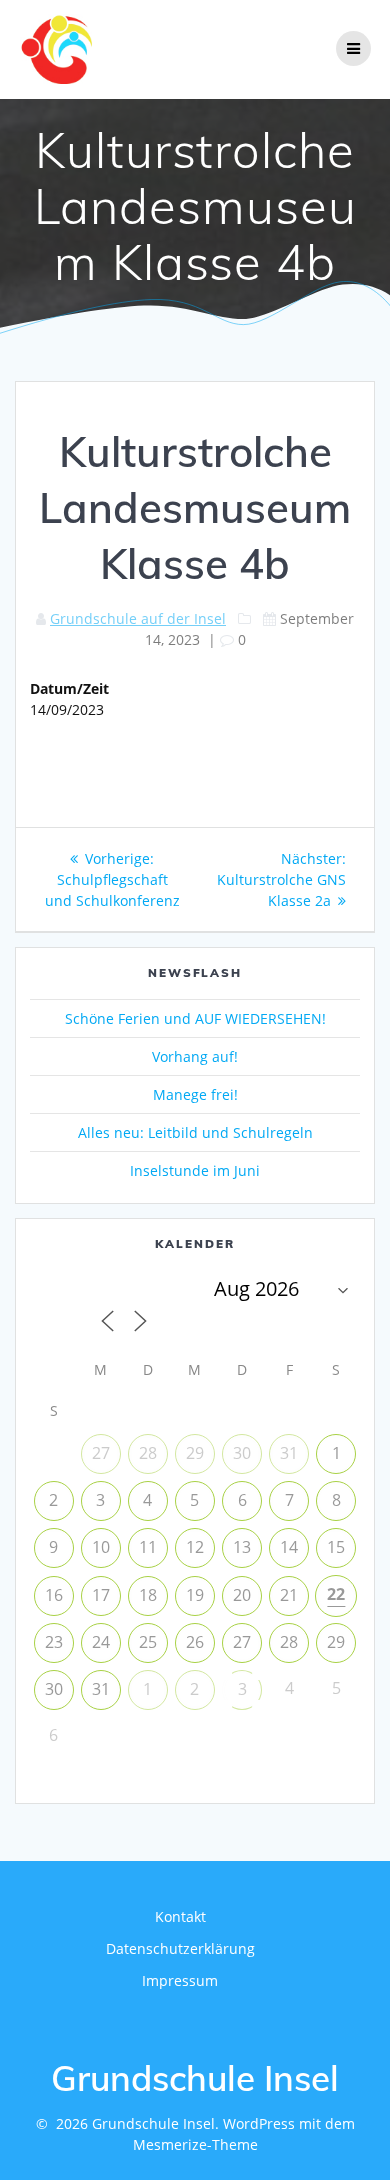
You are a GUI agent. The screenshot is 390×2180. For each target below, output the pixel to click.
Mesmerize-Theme (195, 2144)
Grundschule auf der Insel (138, 618)
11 (148, 1547)
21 (289, 1595)
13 (242, 1547)
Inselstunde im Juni (195, 1170)
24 (101, 1642)
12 (195, 1547)
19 (195, 1595)
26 (195, 1642)
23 (54, 1642)
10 (101, 1547)
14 (289, 1547)
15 (336, 1547)
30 (242, 1453)
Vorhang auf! (195, 1056)
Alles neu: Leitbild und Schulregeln (195, 1132)
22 (336, 1594)
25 (148, 1642)
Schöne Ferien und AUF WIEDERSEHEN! (195, 1018)
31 (289, 1453)
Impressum (180, 1980)
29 (195, 1453)
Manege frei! (195, 1094)
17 (101, 1595)
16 (54, 1595)
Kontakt (180, 1916)
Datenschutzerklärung (180, 1948)
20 (242, 1595)
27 (101, 1453)
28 (148, 1453)
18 (148, 1595)
